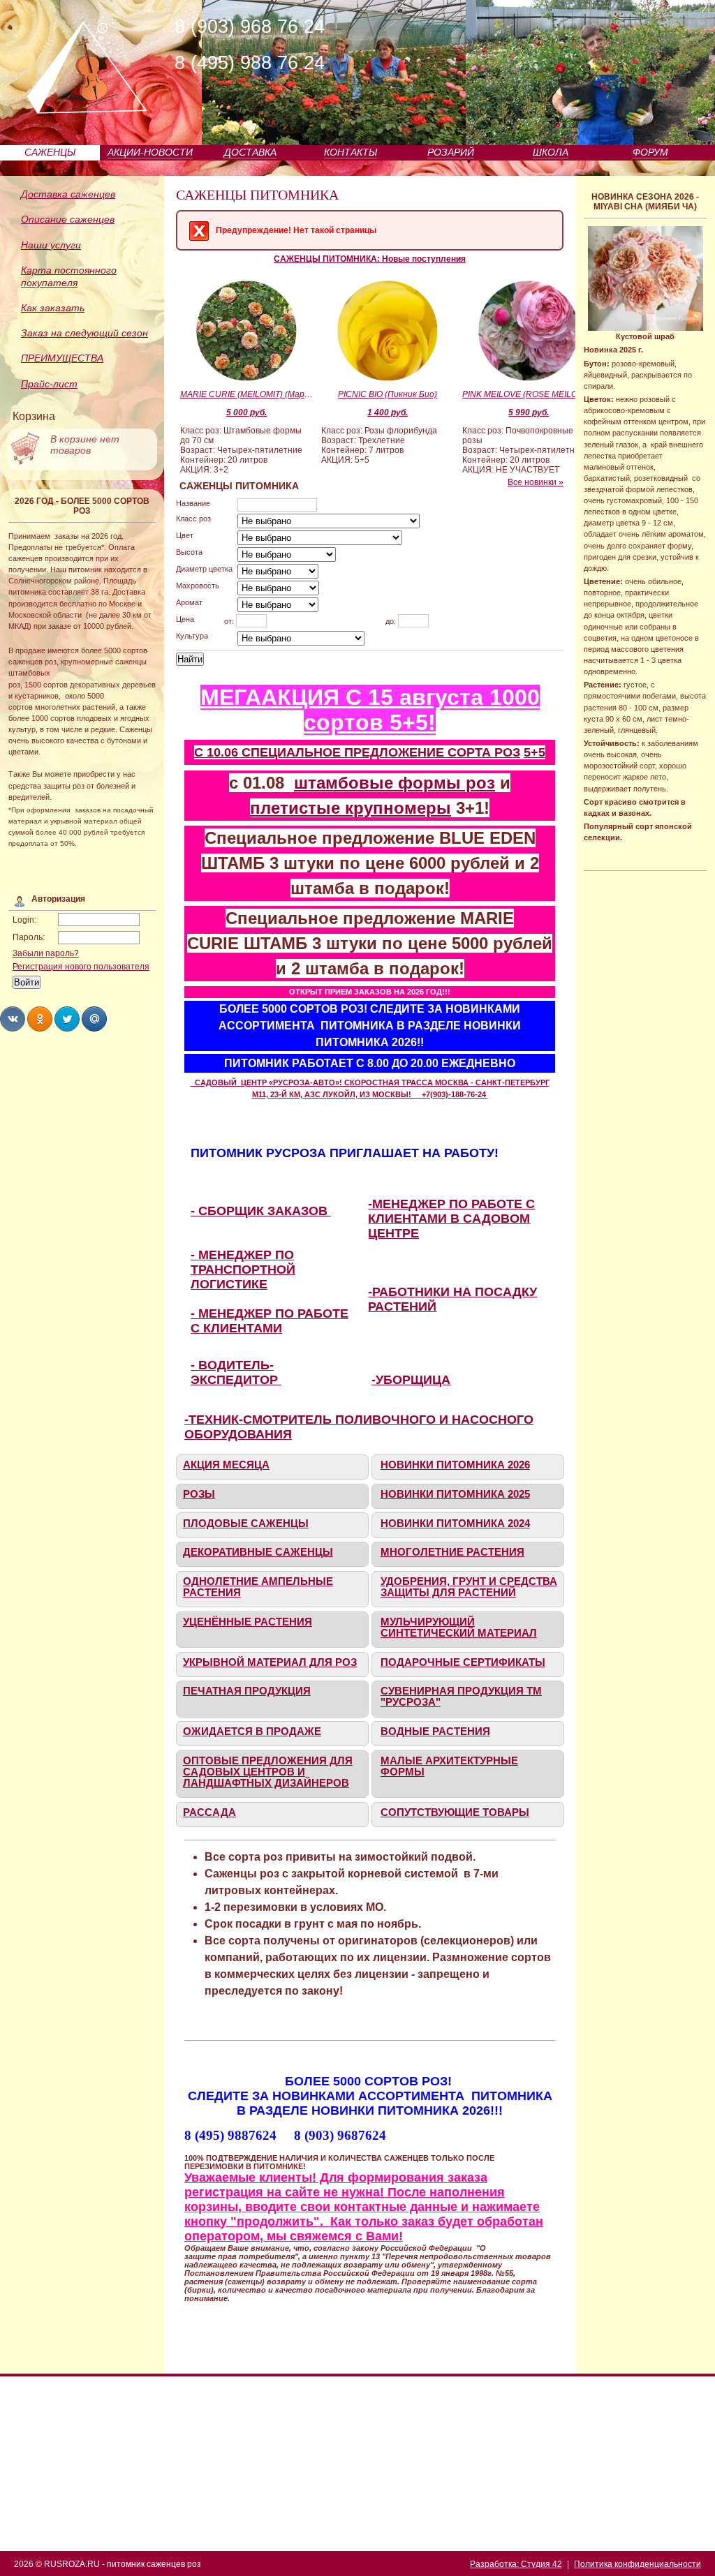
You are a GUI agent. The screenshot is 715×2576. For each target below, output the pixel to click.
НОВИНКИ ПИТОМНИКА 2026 (455, 1465)
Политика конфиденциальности (637, 2564)
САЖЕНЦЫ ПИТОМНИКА (257, 195)
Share (13, 1019)
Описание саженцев (68, 219)
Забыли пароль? (46, 953)
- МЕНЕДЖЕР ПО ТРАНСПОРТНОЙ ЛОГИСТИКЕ (243, 1270)
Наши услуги (51, 245)
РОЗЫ (199, 1494)
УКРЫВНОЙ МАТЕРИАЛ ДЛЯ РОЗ (270, 1662)
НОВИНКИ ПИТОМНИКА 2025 (455, 1494)
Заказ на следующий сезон (84, 333)
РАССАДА (209, 1812)
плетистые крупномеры (351, 808)
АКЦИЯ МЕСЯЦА (226, 1465)
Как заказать (53, 308)
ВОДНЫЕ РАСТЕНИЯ (435, 1732)
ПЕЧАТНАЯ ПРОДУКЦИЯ (247, 1691)
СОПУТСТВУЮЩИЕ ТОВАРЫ (455, 1812)
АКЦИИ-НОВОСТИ (150, 152)
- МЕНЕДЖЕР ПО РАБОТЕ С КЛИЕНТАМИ (270, 1321)
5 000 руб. (246, 412)
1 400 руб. (388, 412)
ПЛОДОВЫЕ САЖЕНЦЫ (246, 1524)
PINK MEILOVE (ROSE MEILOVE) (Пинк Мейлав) (529, 394)
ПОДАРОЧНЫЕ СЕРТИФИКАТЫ (463, 1662)
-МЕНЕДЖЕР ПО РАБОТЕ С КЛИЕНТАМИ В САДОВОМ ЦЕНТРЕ (451, 1219)
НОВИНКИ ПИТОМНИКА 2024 (455, 1524)
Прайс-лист (49, 384)
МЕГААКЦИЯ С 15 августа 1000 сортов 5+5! (370, 710)
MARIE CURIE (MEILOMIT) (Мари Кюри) (246, 394)
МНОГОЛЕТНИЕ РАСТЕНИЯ (452, 1552)
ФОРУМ (650, 152)
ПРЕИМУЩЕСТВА (62, 358)
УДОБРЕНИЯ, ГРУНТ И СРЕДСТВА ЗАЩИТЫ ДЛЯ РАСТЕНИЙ (469, 1587)
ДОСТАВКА (250, 152)
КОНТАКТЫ (351, 152)
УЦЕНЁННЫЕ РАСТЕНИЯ (248, 1622)
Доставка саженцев (68, 194)
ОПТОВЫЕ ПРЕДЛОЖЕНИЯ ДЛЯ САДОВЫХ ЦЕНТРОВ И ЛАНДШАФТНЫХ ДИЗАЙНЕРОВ (268, 1772)
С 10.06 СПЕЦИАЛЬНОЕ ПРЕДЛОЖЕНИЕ (321, 752)
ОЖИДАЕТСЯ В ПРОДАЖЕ (252, 1732)
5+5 (535, 752)
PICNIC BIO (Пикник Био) (388, 394)
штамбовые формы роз (395, 783)
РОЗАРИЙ (451, 152)
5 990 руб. (529, 412)
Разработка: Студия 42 (516, 2564)
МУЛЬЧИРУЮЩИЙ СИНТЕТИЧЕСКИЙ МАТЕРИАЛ (459, 1628)
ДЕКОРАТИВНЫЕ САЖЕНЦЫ (258, 1552)
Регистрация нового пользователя (81, 967)
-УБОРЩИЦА (411, 1380)
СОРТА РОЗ (484, 752)
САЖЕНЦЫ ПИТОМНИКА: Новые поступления (370, 259)
